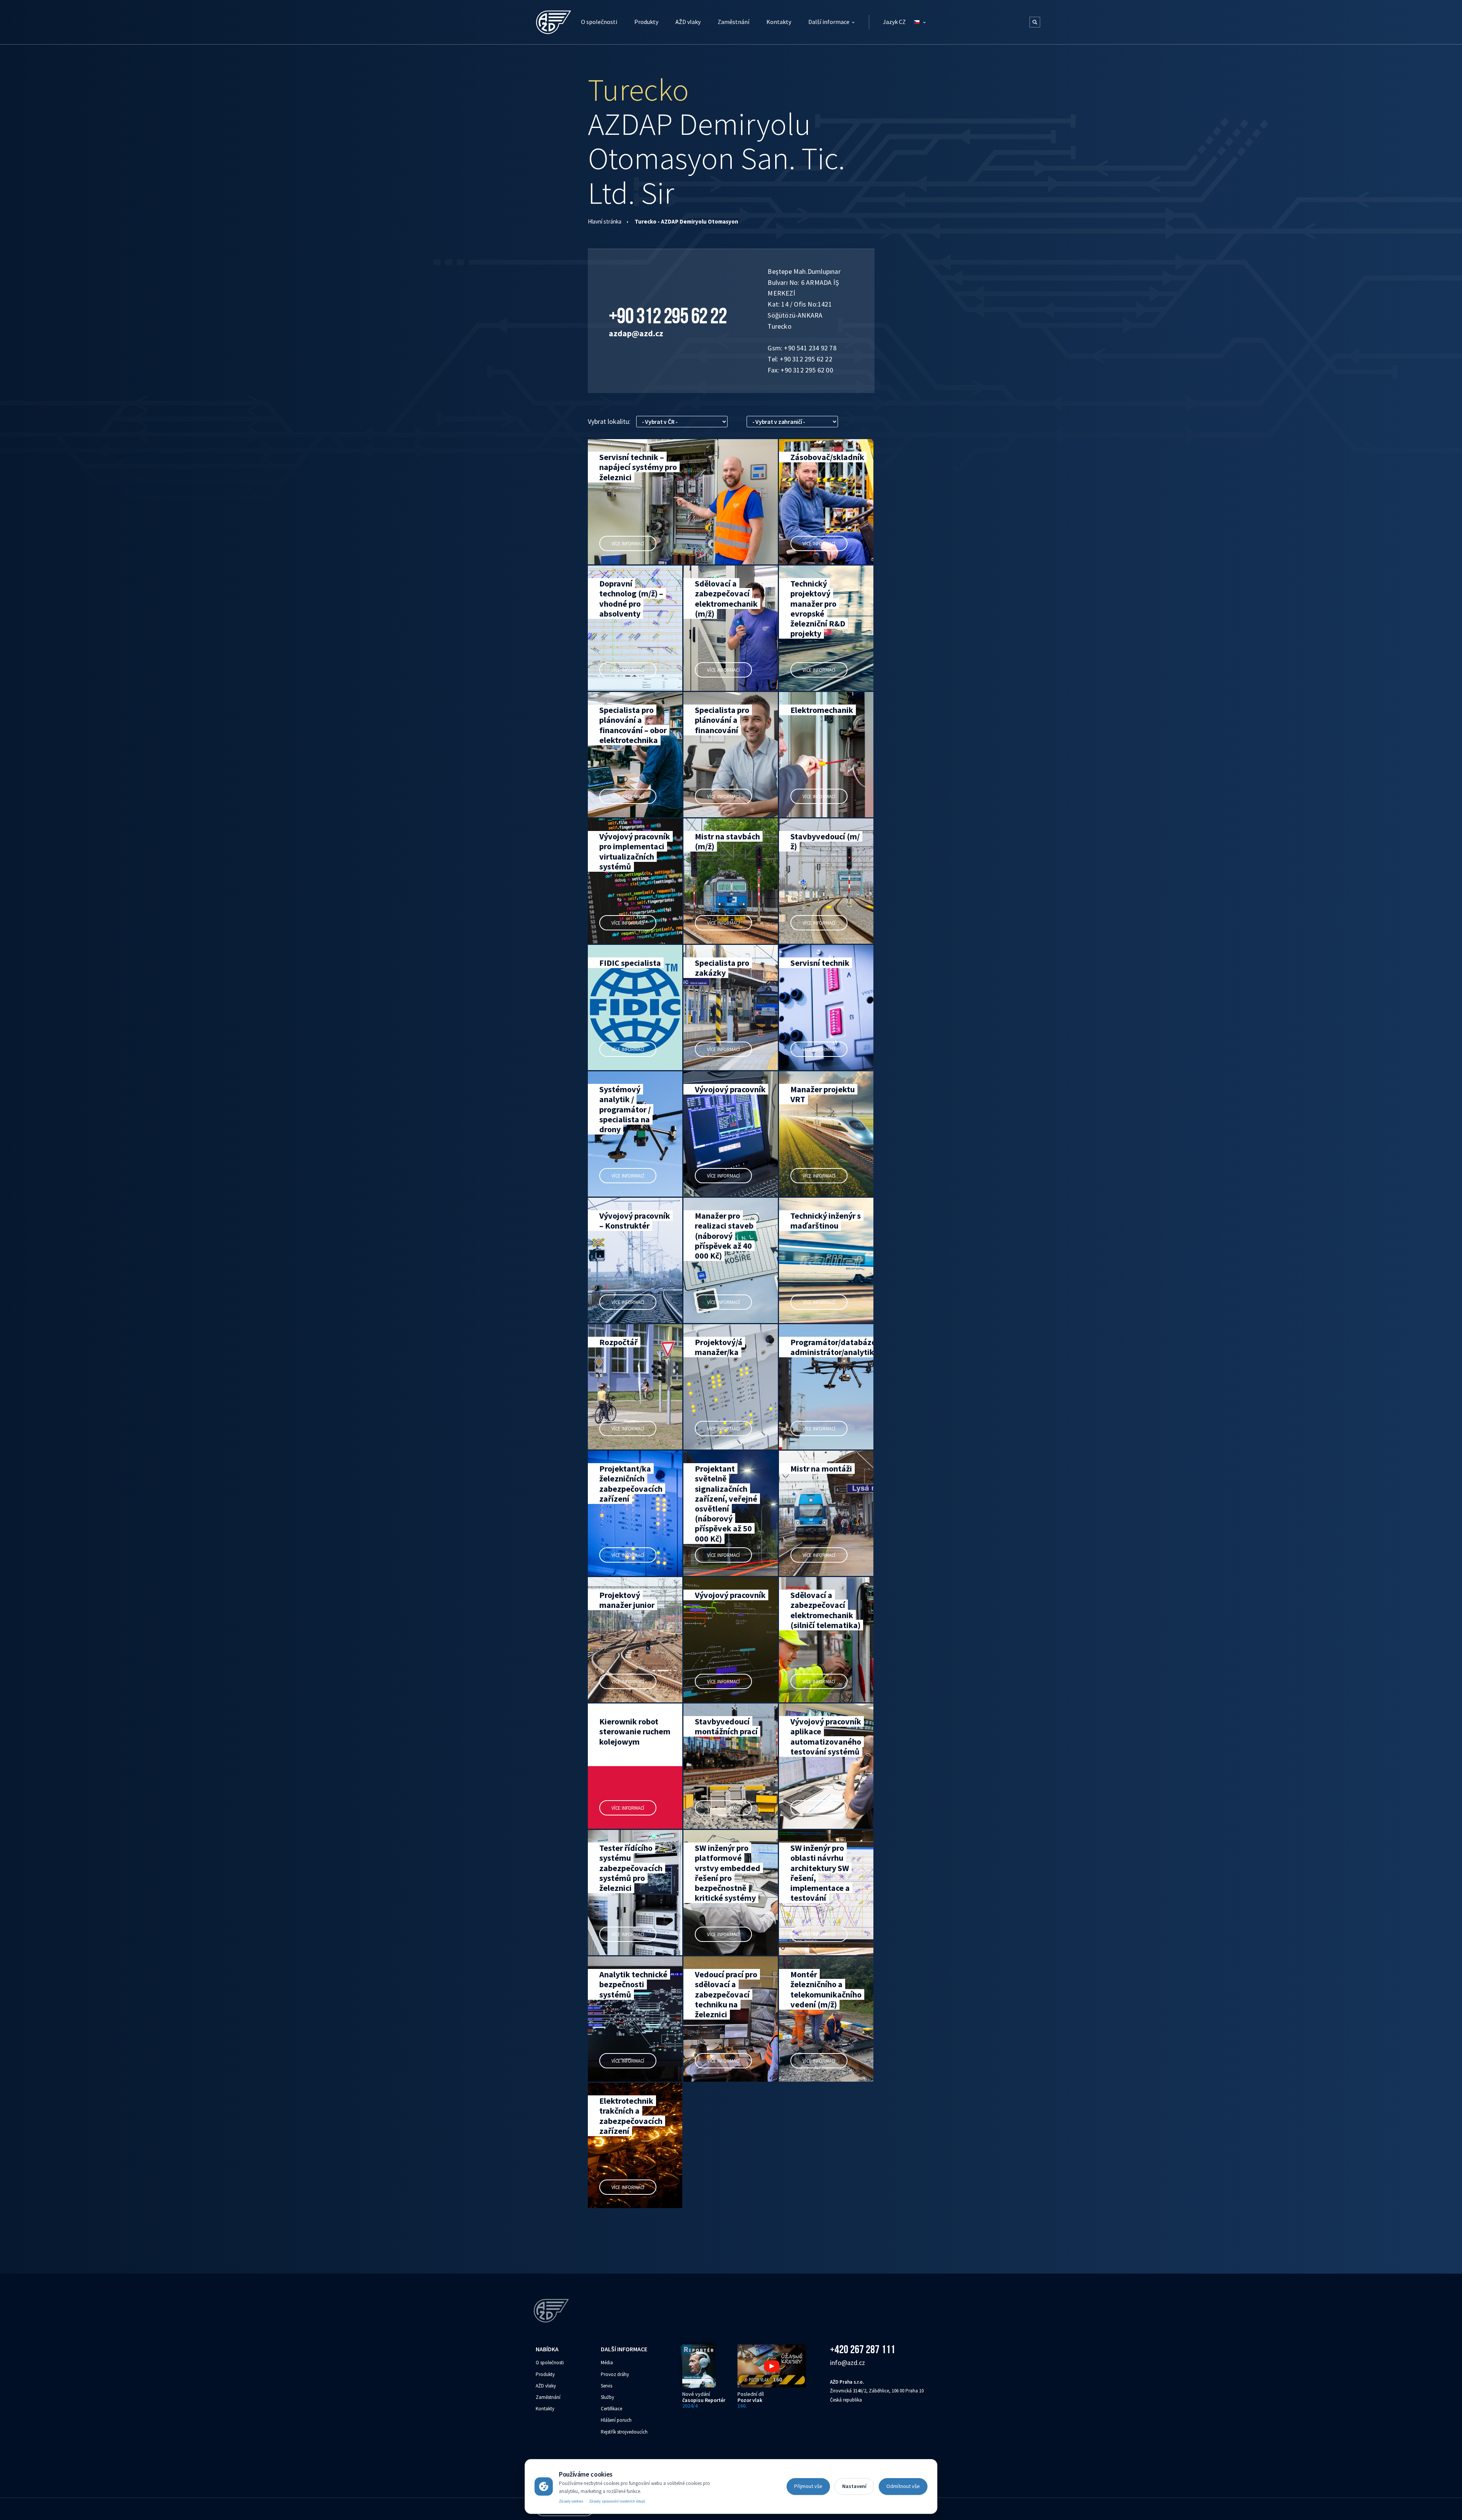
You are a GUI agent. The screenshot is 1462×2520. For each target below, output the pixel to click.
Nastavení (854, 2486)
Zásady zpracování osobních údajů (617, 2501)
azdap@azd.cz (636, 333)
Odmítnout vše (903, 2486)
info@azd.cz (848, 2363)
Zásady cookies (571, 2501)
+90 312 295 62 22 (668, 316)
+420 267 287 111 (863, 2349)
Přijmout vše (808, 2486)
